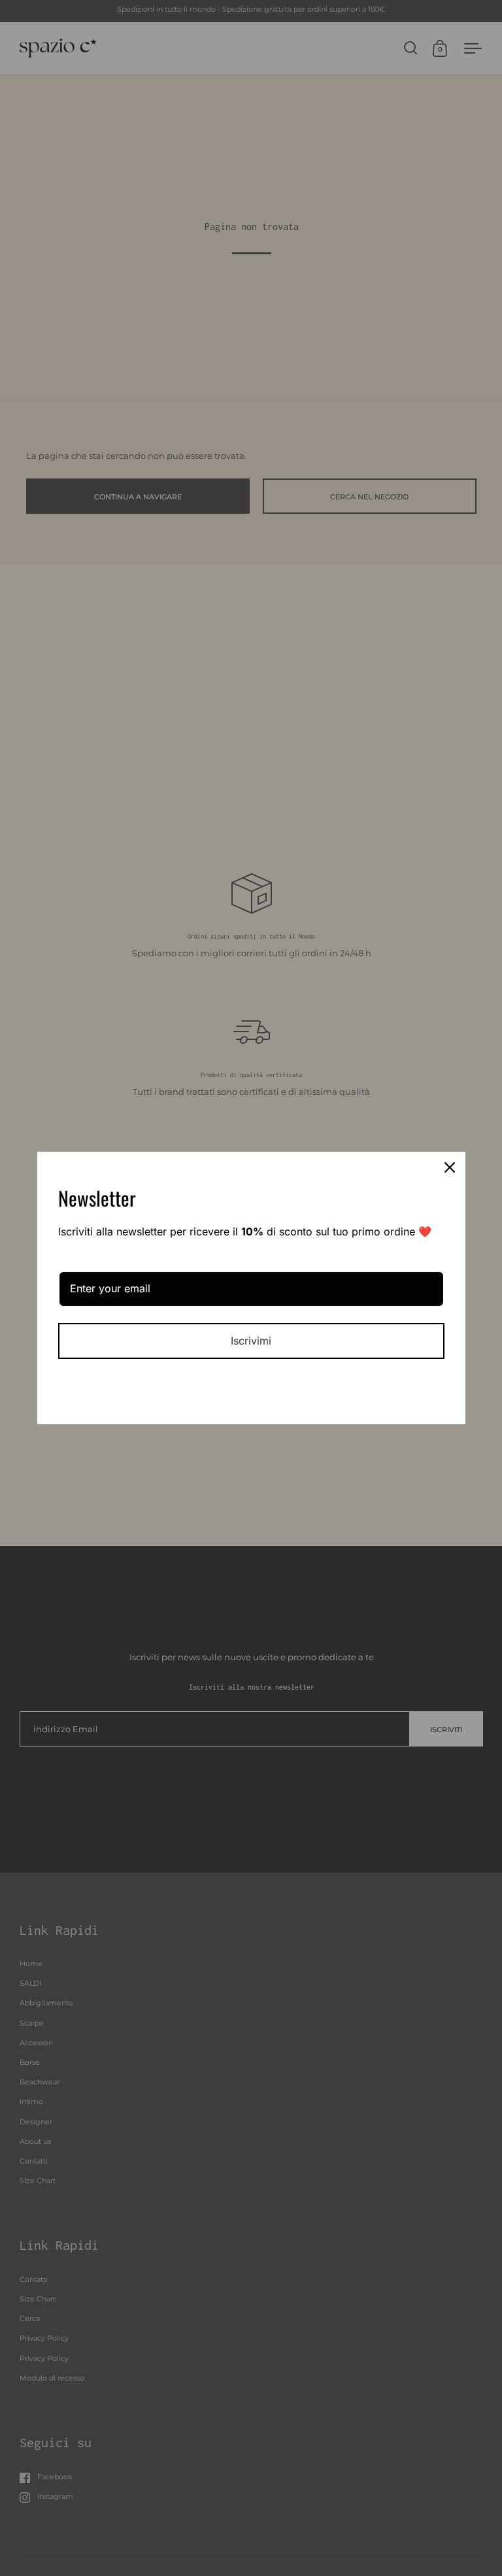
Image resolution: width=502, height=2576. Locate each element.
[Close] (450, 1167)
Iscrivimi (251, 1341)
